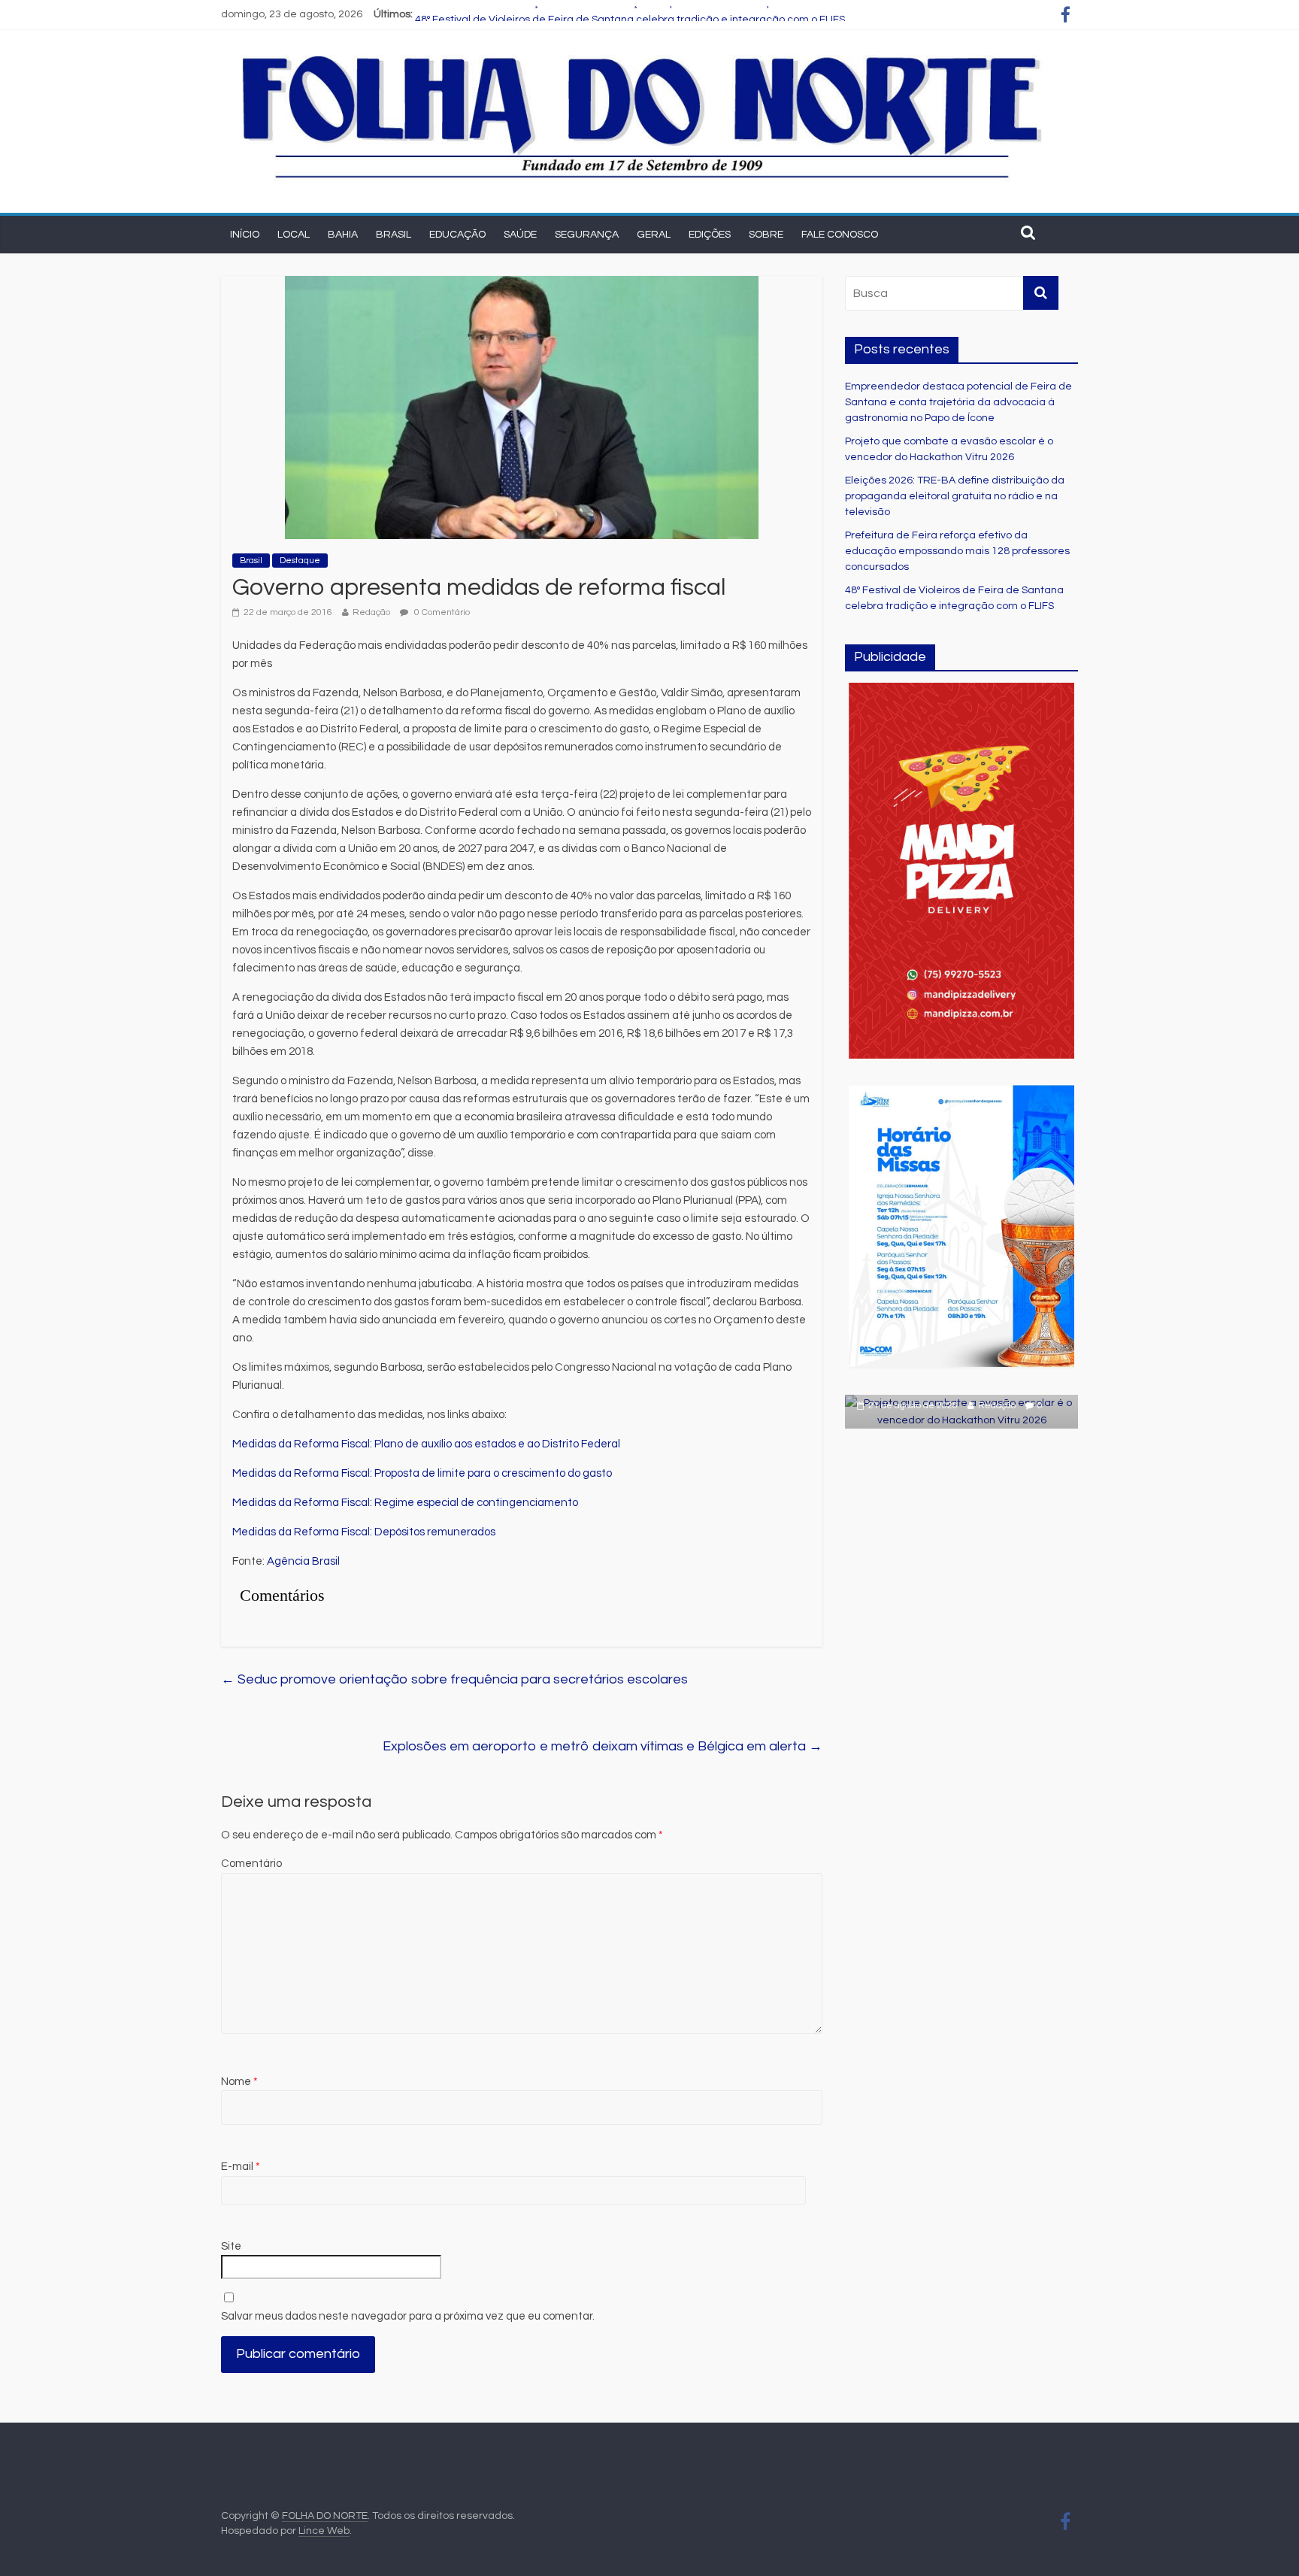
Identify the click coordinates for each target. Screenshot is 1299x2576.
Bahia (343, 235)
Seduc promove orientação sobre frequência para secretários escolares (454, 1679)
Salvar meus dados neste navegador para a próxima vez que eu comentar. (408, 2316)
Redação (371, 612)
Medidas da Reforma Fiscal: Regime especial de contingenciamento (405, 1503)
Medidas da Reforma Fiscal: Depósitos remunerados (364, 1532)
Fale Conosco (840, 235)
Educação (457, 235)
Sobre (766, 235)
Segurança (587, 235)
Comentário (251, 1864)
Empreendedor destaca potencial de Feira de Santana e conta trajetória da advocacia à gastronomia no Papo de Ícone (958, 402)
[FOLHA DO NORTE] (642, 53)
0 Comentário (441, 612)
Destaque (300, 561)
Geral (654, 235)
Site (231, 2246)
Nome (239, 2082)
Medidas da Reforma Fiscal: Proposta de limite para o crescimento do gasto (422, 1473)
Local (294, 235)
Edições (710, 235)
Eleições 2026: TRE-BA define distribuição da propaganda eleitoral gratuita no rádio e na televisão (955, 496)
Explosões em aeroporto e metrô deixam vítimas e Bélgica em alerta (603, 1746)
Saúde (520, 235)
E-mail (241, 2167)
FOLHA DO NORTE (325, 2516)
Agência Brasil (303, 1561)
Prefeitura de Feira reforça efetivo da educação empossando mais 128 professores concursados (653, 14)
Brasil (394, 235)
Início (245, 235)
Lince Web (324, 2531)
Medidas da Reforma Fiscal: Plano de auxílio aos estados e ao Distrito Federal (426, 1444)
